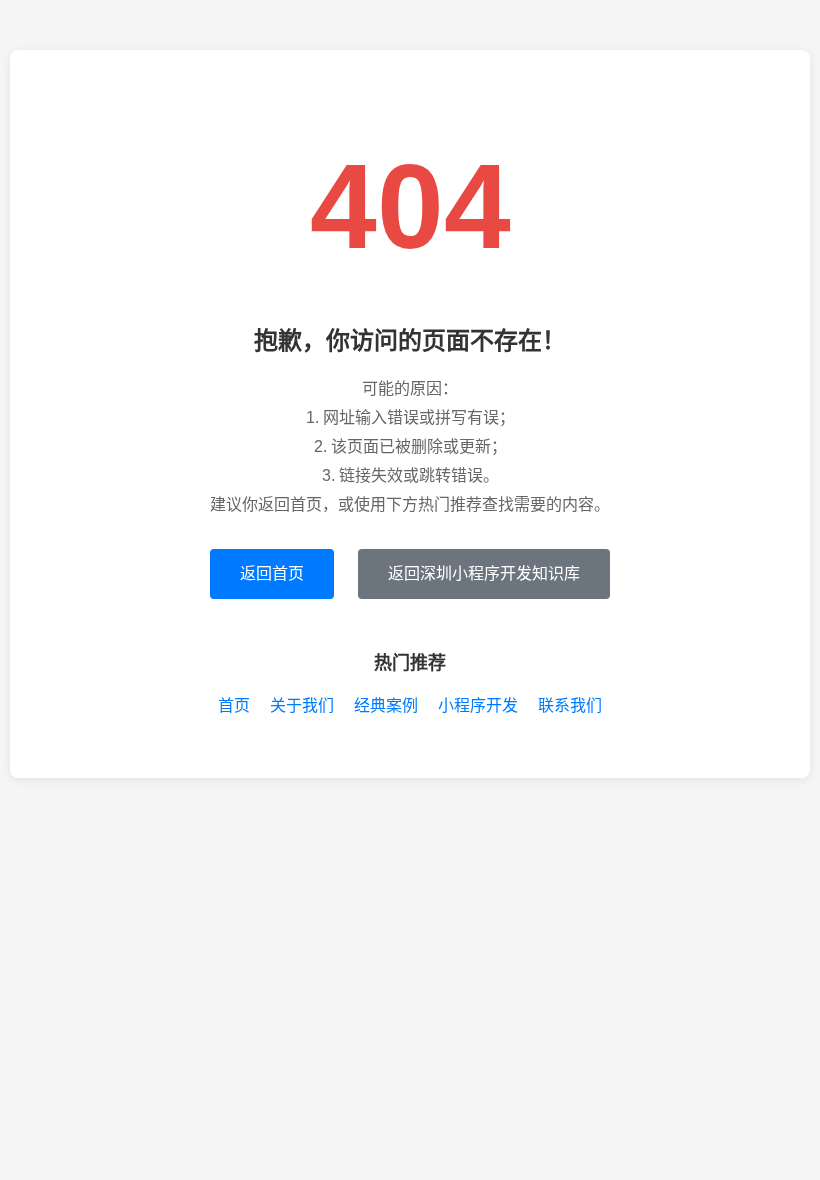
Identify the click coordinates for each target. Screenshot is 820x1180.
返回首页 (272, 573)
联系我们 (570, 705)
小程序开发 (478, 705)
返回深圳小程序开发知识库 (484, 573)
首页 (234, 705)
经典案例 (386, 705)
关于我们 (302, 705)
